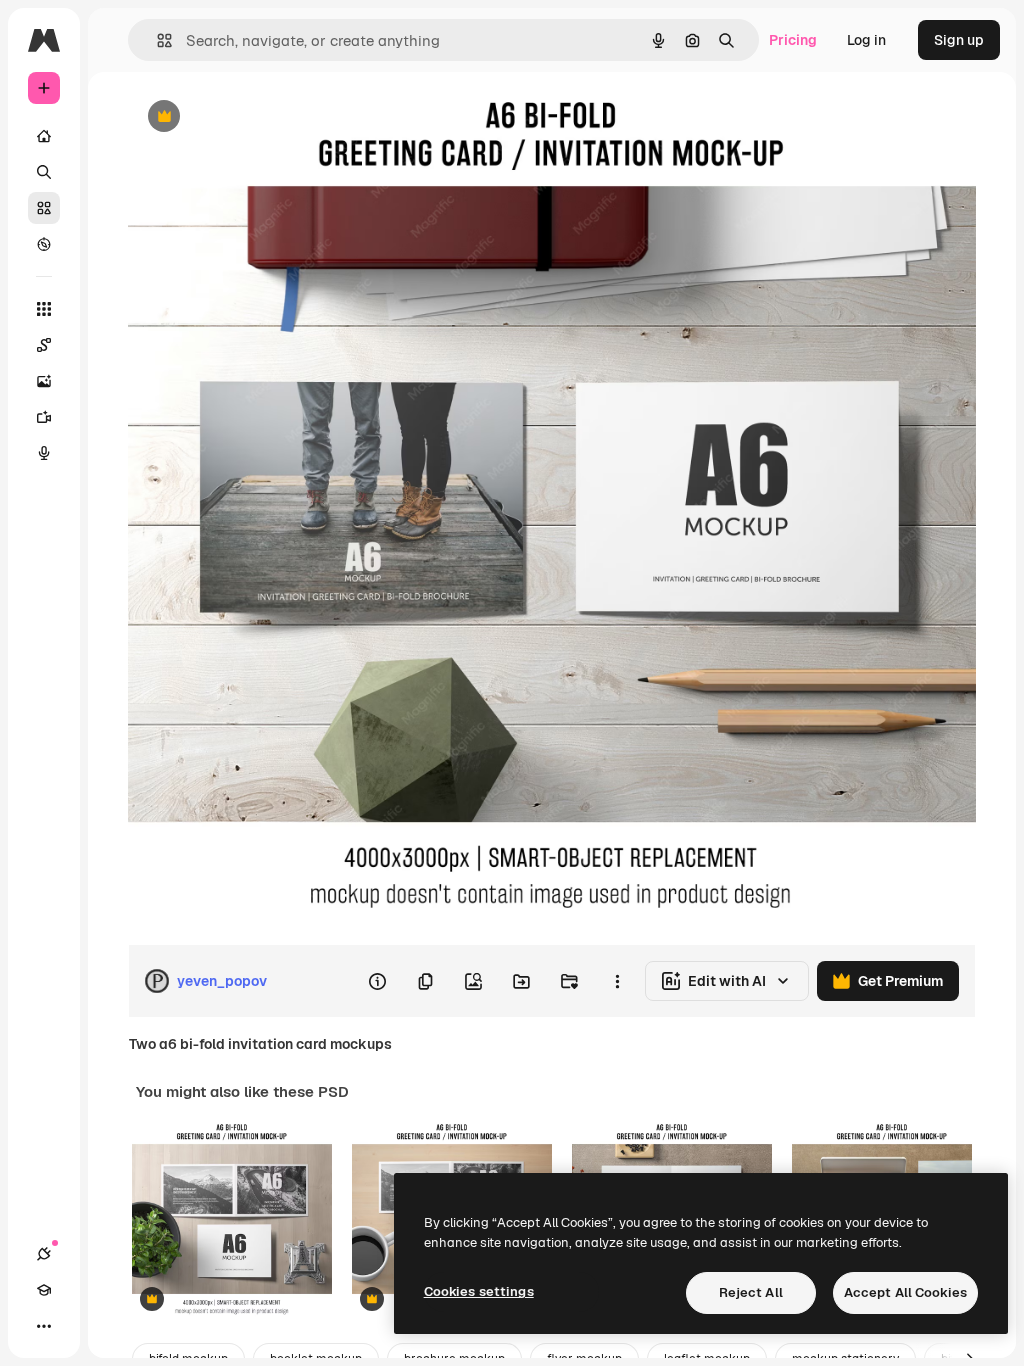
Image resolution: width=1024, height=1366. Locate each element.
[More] (44, 1326)
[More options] (617, 981)
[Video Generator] (44, 417)
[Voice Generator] (44, 453)
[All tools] (44, 309)
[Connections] (44, 1254)
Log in (866, 40)
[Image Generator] (44, 381)
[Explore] (44, 244)
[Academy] (44, 1290)
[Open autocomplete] (156, 40)
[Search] (44, 172)
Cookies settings (479, 1291)
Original (256, 117)
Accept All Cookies (905, 1292)
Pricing (793, 40)
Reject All (751, 1292)
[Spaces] (44, 345)
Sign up (959, 40)
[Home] (44, 136)
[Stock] (44, 208)
